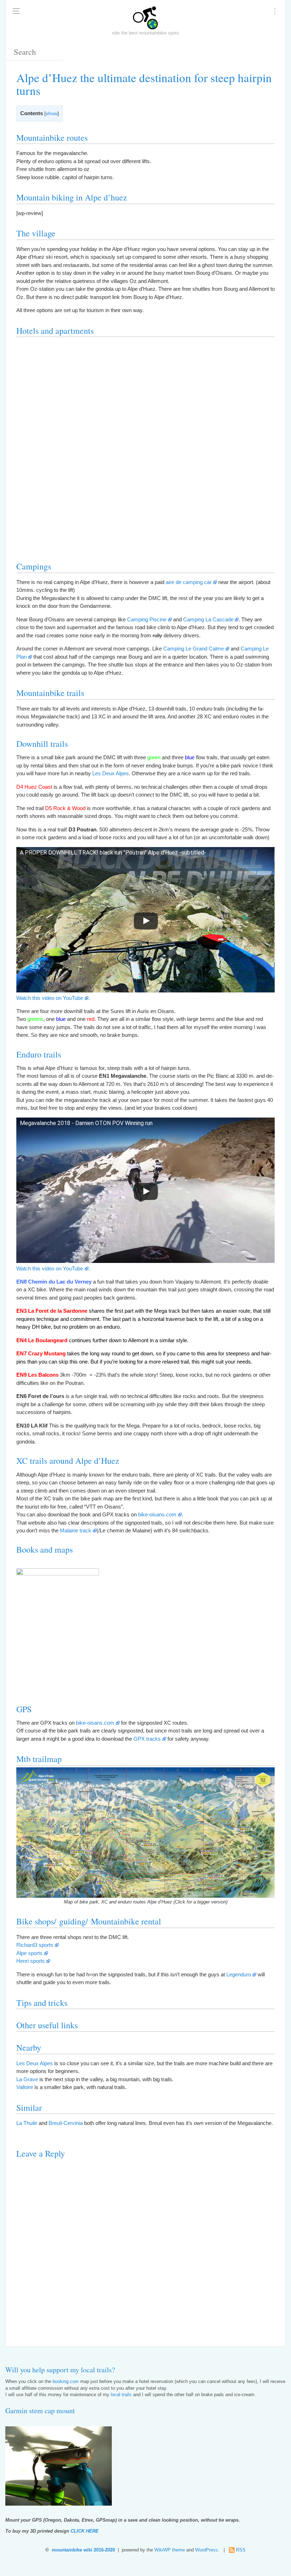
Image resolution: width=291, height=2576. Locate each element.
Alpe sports (29, 1953)
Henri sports (31, 1961)
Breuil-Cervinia (66, 2123)
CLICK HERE (85, 2531)
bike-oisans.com (157, 1514)
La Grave (27, 2079)
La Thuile (27, 2123)
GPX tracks (147, 1739)
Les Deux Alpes (111, 773)
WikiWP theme (170, 2550)
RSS (241, 2550)
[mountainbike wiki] (145, 18)
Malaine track (76, 1530)
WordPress (207, 2550)
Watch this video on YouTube (50, 998)
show (52, 114)
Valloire (25, 2087)
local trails (121, 2395)
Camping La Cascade (208, 619)
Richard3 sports (35, 1945)
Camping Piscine (147, 619)
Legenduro (239, 1974)
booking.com (66, 2382)
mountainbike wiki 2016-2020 (83, 2550)
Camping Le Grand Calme (194, 649)
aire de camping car (189, 582)
